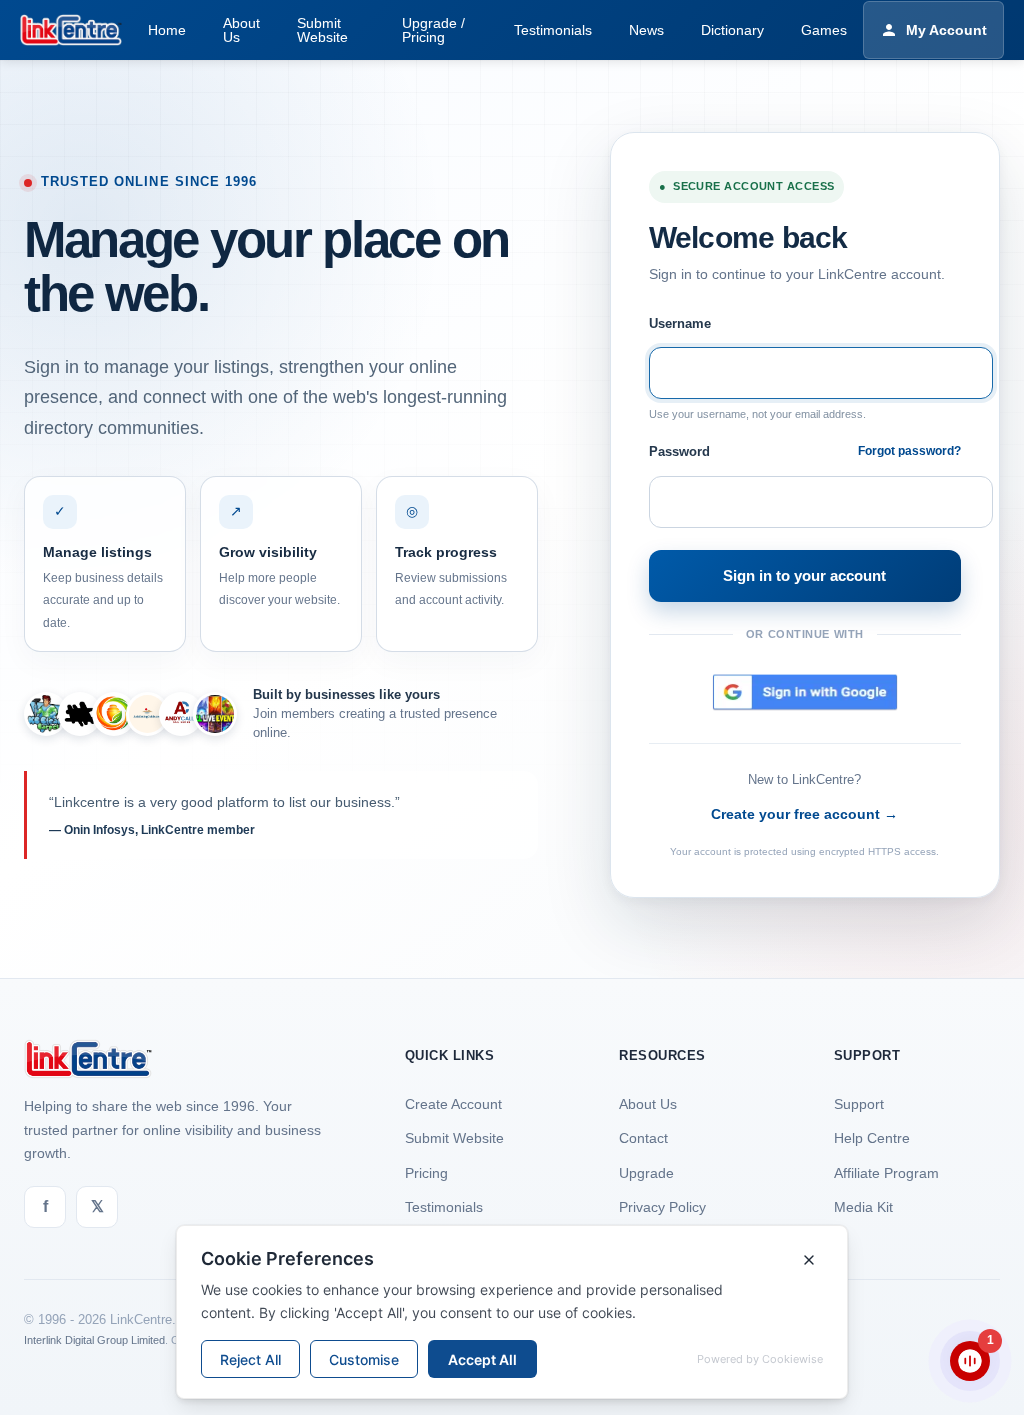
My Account (946, 30)
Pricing (426, 1173)
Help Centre (872, 1138)
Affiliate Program (886, 1173)
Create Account (453, 1104)
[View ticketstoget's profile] (215, 714)
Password (679, 451)
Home (167, 30)
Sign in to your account (804, 575)
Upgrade (646, 1173)
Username (680, 323)
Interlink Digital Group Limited (94, 1340)
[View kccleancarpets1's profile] (46, 714)
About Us (648, 1104)
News (646, 30)
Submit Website (454, 1138)
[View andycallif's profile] (181, 714)
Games (824, 30)
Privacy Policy (662, 1207)
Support (859, 1104)
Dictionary (732, 30)
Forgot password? (909, 451)
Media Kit (863, 1207)
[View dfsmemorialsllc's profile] (114, 714)
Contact (643, 1138)
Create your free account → (804, 814)
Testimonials (553, 30)
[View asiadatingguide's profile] (148, 714)
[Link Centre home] (71, 30)
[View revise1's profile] (80, 714)
